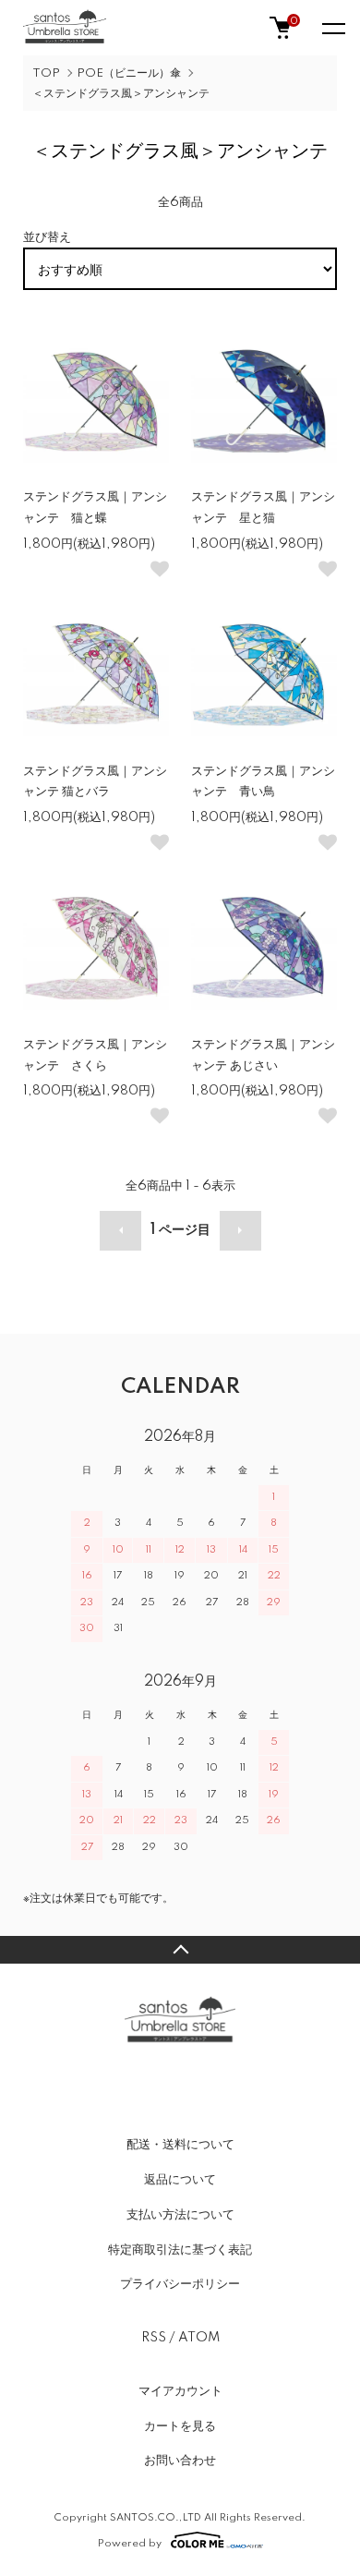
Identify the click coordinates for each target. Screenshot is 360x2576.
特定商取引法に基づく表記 (180, 2250)
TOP (46, 73)
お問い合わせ (180, 2461)
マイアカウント (180, 2391)
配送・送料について (180, 2145)
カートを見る (180, 2426)
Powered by (130, 2543)
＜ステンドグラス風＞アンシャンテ (121, 94)
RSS (154, 2338)
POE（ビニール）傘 (129, 73)
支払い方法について (180, 2215)
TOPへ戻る (180, 1950)
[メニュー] (332, 28)
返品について (180, 2180)
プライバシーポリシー (180, 2284)
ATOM (199, 2338)
